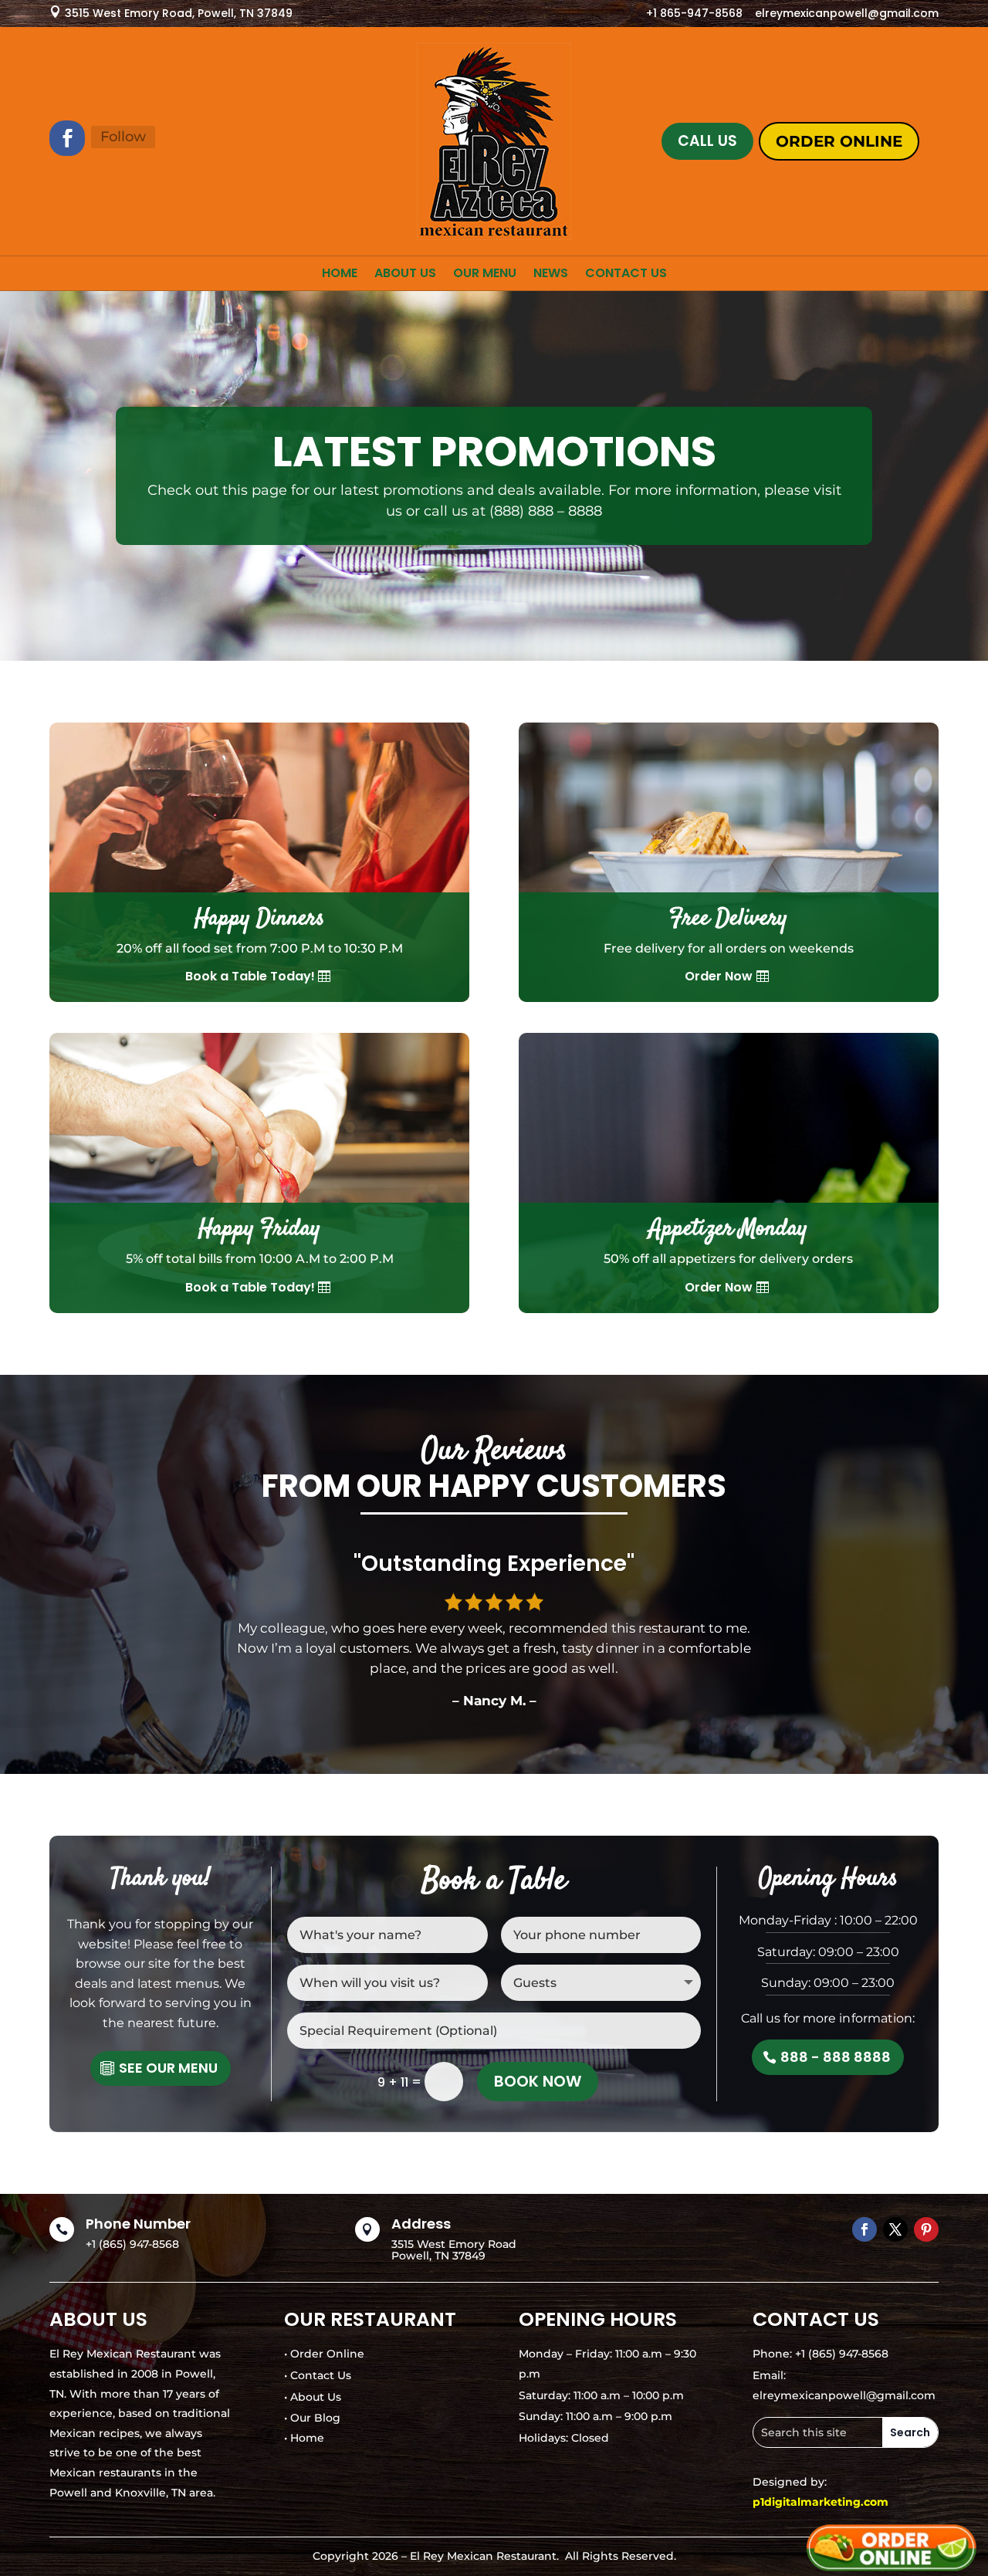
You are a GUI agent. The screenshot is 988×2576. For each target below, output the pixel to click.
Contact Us (626, 275)
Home (340, 275)
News (551, 275)
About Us (405, 275)
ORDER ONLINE (839, 141)
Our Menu (485, 275)
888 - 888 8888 (836, 2057)
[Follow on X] (895, 2229)
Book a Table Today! (250, 976)
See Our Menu (168, 2068)
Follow (123, 137)
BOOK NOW (538, 2081)
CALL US (707, 141)
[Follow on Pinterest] (926, 2229)
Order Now (719, 976)
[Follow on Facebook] (67, 138)
